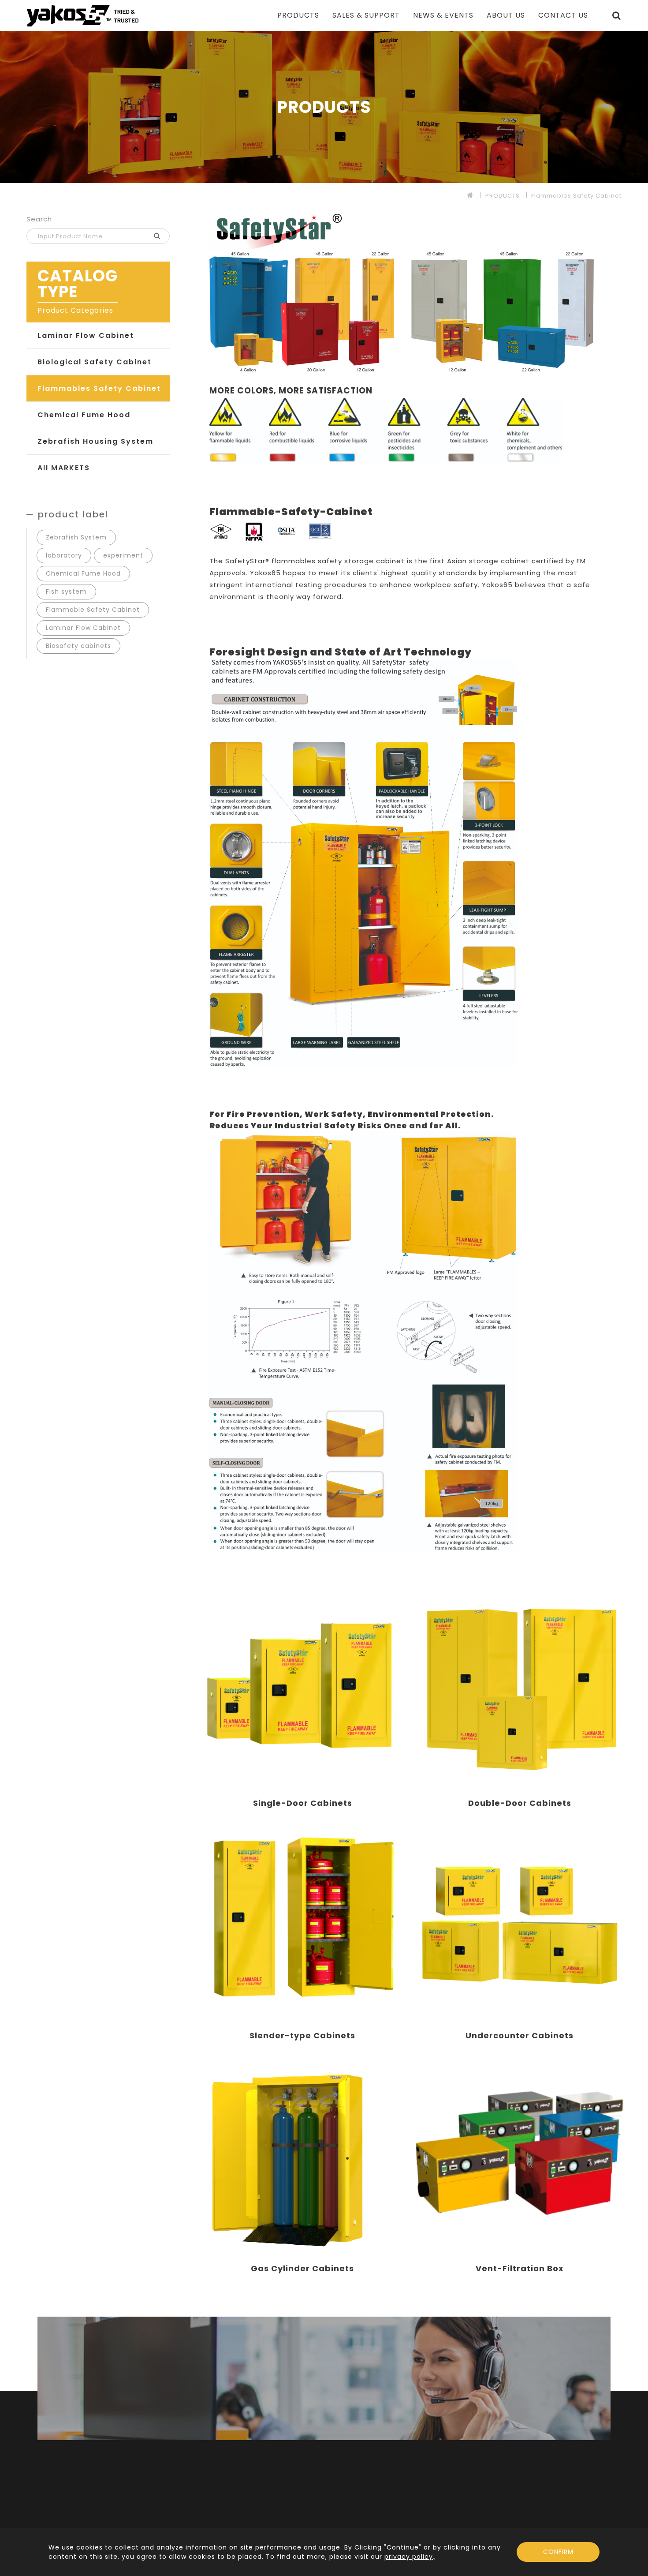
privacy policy (409, 2557)
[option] (324, 107)
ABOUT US (506, 15)
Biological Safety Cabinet (95, 362)
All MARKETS (64, 468)
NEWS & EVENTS (443, 15)
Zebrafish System (76, 537)
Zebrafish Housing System (95, 441)
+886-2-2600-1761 (409, 2493)
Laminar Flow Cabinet (86, 335)
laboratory (64, 555)
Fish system (66, 592)
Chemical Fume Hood (84, 415)
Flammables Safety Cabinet (576, 196)
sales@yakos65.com (587, 2493)
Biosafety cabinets (78, 646)
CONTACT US (563, 15)
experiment (123, 555)
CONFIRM (558, 2552)
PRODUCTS (298, 15)
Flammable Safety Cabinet (93, 610)
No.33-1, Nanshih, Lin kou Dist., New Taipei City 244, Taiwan (520, 2512)
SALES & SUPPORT (366, 15)
